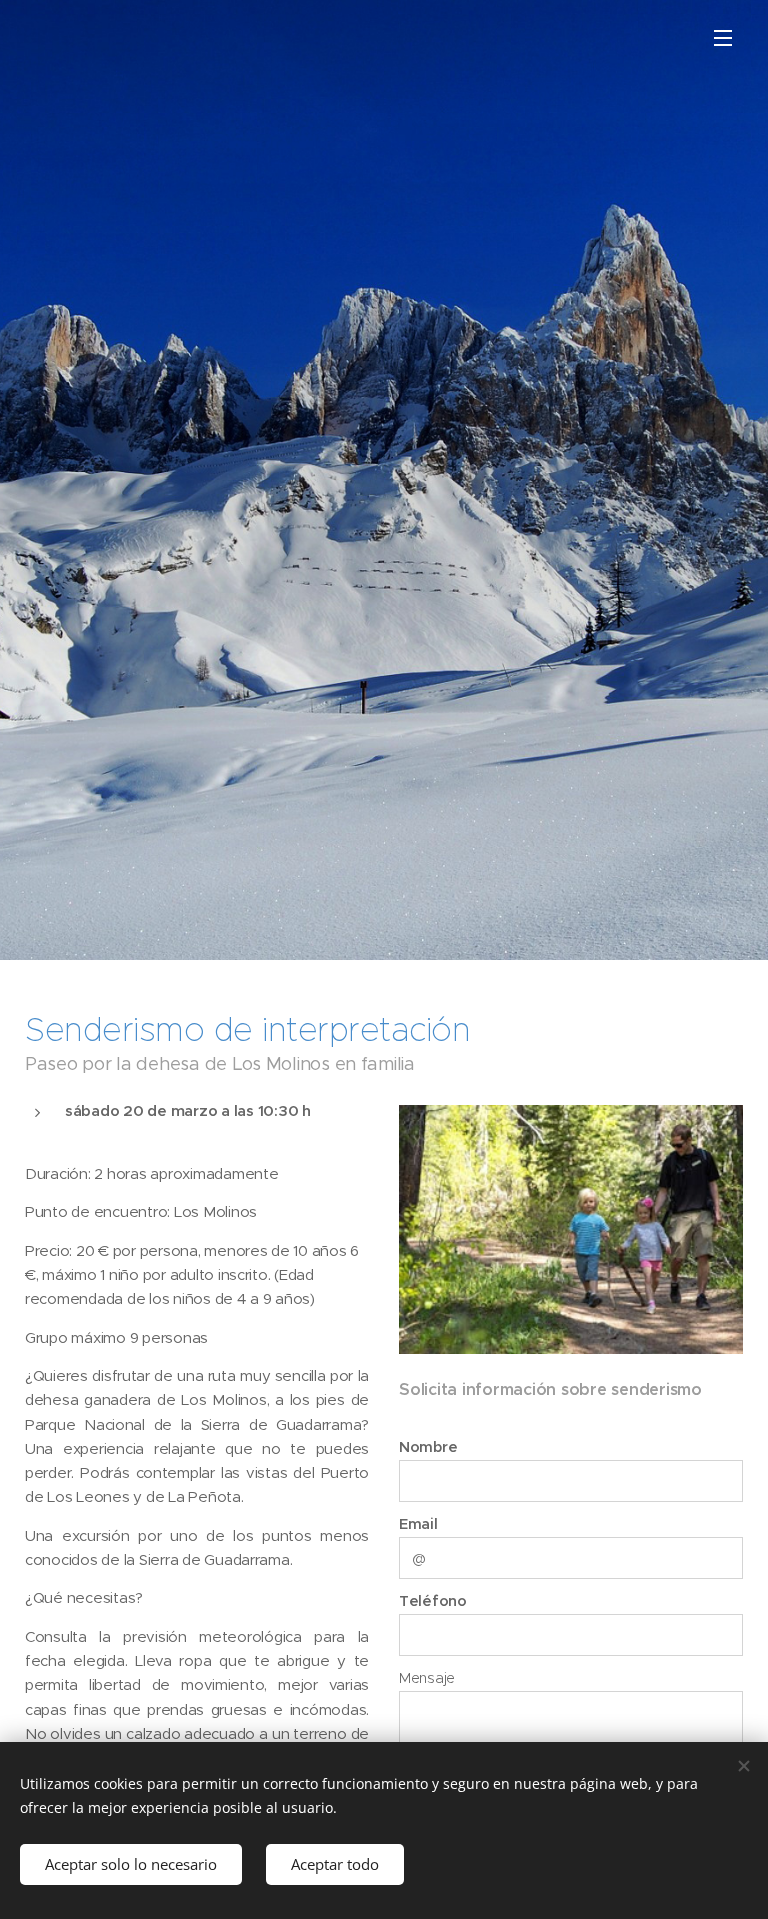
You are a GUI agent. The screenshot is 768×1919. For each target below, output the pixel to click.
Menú (723, 37)
